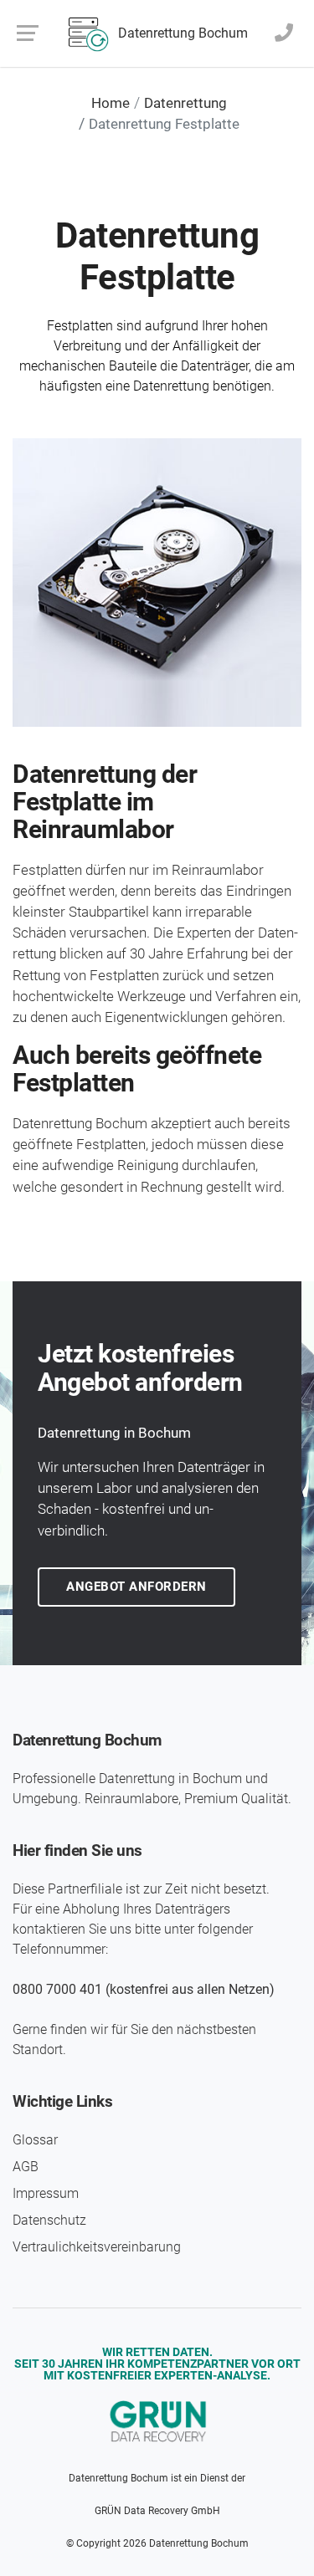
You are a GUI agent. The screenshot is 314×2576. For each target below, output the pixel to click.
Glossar (35, 2140)
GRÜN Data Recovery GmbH (157, 2511)
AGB (26, 2167)
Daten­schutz (49, 2220)
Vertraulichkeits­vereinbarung (97, 2247)
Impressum (46, 2193)
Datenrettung (185, 103)
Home (111, 103)
